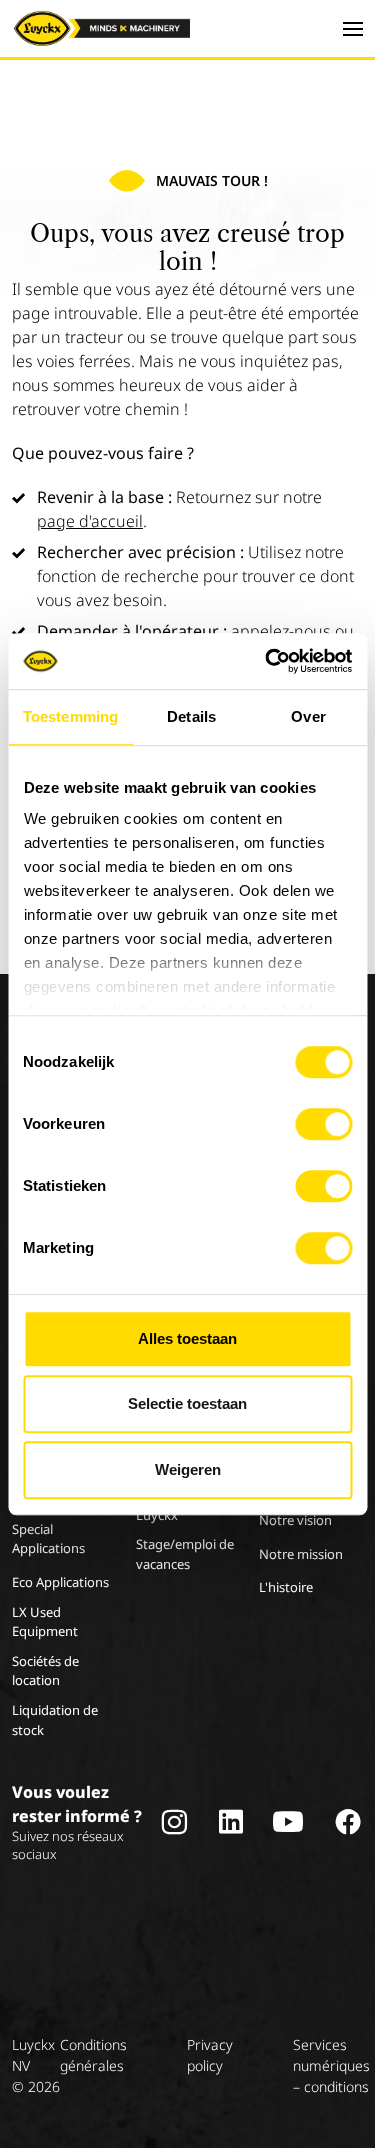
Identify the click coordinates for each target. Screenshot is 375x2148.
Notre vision (295, 1520)
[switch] (323, 1124)
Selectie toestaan (187, 1403)
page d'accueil (90, 521)
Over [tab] (308, 716)
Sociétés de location (45, 1671)
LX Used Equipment (45, 1622)
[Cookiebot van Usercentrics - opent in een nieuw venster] (267, 661)
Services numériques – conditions (331, 2065)
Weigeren (188, 1469)
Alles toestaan (187, 1338)
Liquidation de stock (55, 1720)
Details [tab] (191, 716)
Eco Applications (60, 1582)
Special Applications (48, 1539)
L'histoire (286, 1587)
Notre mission (301, 1554)
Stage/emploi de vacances (185, 1554)
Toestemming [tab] (70, 716)
